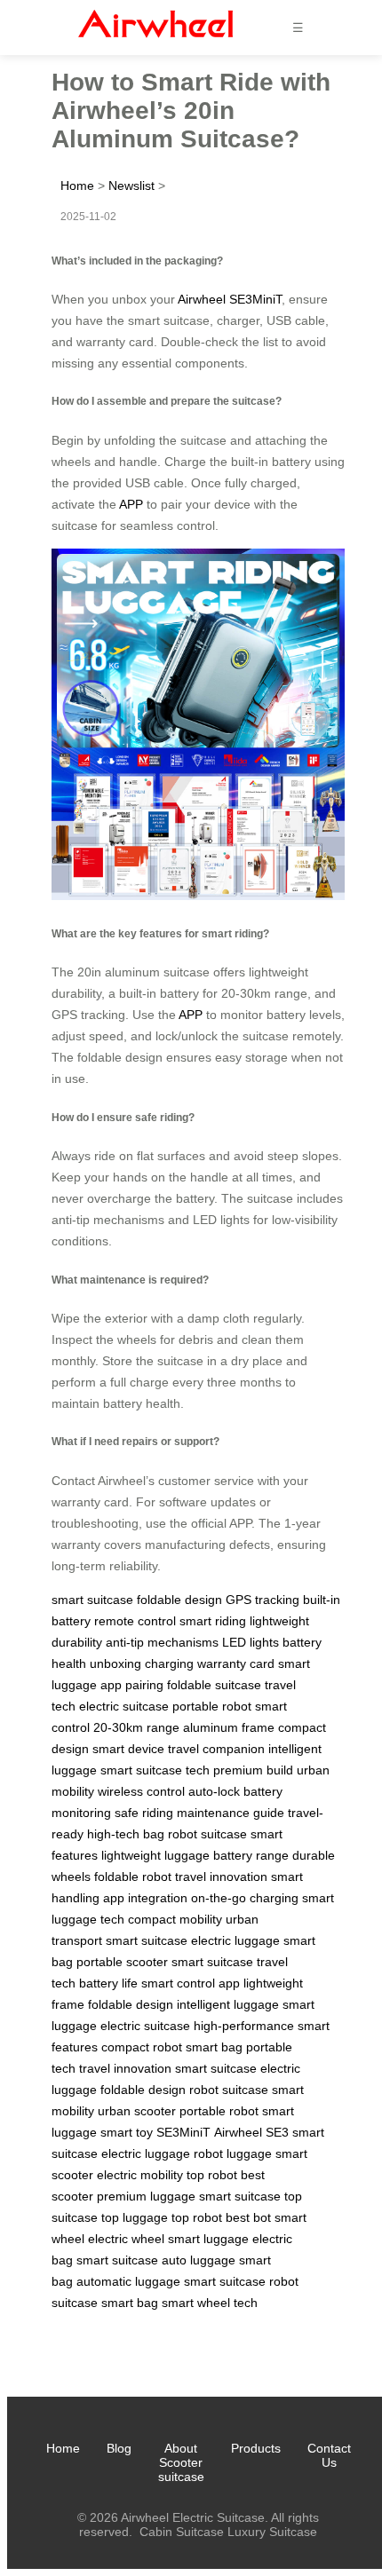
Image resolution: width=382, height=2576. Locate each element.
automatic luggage (128, 2281)
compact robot (142, 2047)
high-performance (244, 2026)
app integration (145, 1898)
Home (77, 186)
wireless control (141, 1791)
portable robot (212, 1706)
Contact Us (329, 2455)
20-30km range (136, 1727)
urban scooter (137, 2111)
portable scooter (122, 1962)
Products (256, 2448)
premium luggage (146, 2196)
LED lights (251, 1642)
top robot (212, 2175)
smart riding (213, 1621)
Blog (119, 2448)
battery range (251, 1855)
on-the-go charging (245, 1898)
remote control (135, 1621)
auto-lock (214, 1791)
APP (131, 504)
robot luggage (233, 2153)
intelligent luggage (228, 2004)
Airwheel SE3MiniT (230, 299)
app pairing (132, 1685)
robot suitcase (207, 1834)
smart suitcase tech (155, 1770)
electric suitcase (124, 1706)
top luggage (135, 2217)
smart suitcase (92, 1600)
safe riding (144, 1813)
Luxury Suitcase (272, 2532)
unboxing (115, 1663)
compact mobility (175, 1919)
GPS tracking (263, 1600)
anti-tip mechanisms (162, 1642)
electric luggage (235, 1940)
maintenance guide (231, 1813)
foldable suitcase (214, 1685)
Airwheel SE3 (251, 2132)
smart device (128, 1749)
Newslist (131, 186)
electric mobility (140, 2175)
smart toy (127, 2132)
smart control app (191, 1983)
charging (169, 1663)
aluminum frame (229, 1727)
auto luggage (199, 2260)
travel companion (216, 1749)
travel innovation (221, 1877)
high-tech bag (126, 1834)
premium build (253, 1770)
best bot (248, 2217)
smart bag (214, 2047)
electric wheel (126, 2239)
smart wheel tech (210, 2303)
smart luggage (208, 2239)
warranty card (236, 1663)
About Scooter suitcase (181, 2462)
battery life (108, 1983)
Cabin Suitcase (182, 2532)
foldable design (179, 1600)
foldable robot (133, 1877)
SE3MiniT (183, 2132)
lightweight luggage (155, 1855)
